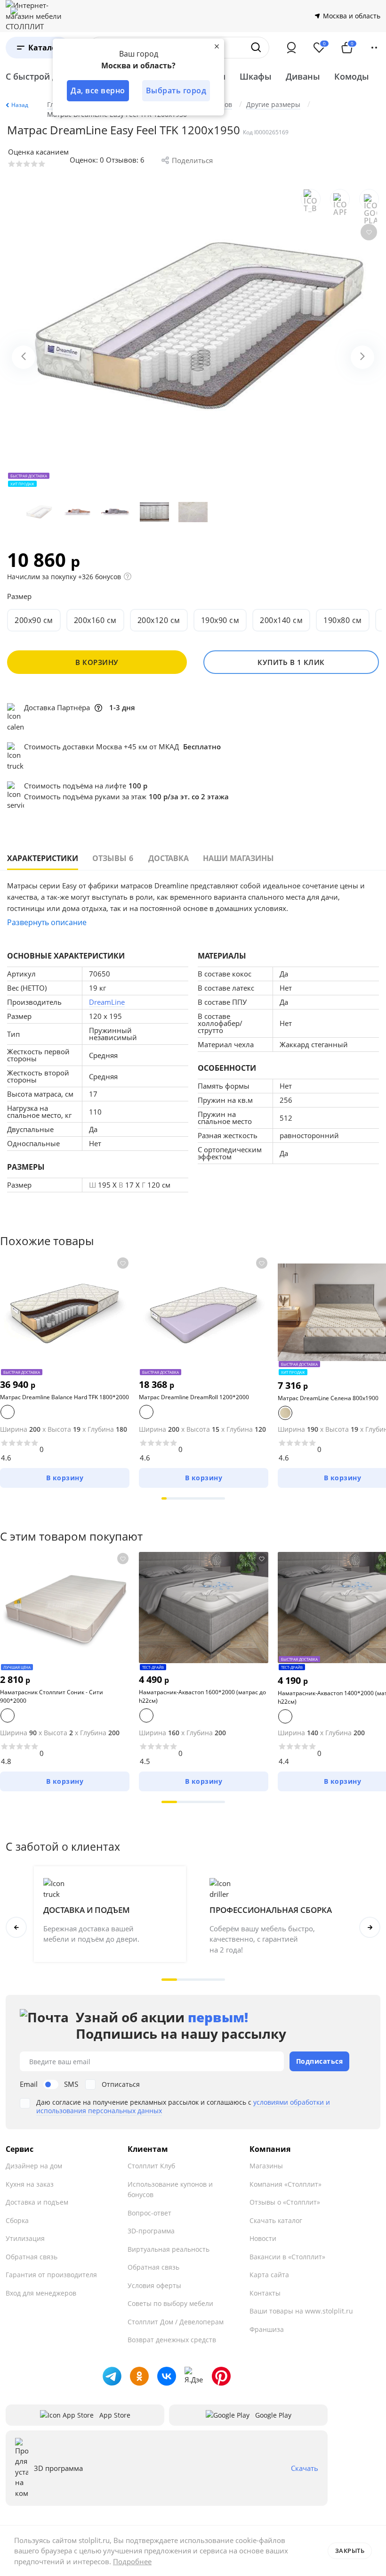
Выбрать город (176, 90)
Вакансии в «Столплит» (287, 2257)
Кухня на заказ (30, 2184)
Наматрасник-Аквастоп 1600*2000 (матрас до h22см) (202, 1696)
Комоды (352, 76)
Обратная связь (32, 2257)
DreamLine (107, 1002)
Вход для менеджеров (41, 2293)
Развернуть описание (47, 922)
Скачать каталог (276, 2220)
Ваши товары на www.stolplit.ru (301, 2311)
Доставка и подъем (37, 2202)
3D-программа (151, 2231)
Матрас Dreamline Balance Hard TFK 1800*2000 (64, 1397)
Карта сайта (269, 2275)
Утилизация (25, 2238)
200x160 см (95, 620)
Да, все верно (98, 90)
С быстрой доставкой (51, 76)
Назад (20, 105)
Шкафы (256, 76)
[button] (164, 1498)
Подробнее (132, 2561)
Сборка (17, 2220)
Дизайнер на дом (34, 2166)
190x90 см (220, 620)
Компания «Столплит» (285, 2184)
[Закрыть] (217, 46)
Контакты (265, 2293)
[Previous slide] (24, 357)
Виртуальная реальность (169, 2249)
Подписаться (320, 2061)
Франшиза (267, 2329)
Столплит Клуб (151, 2166)
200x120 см (159, 620)
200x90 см (34, 620)
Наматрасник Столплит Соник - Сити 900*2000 (52, 1696)
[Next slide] (362, 357)
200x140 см (281, 620)
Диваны (303, 76)
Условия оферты (154, 2285)
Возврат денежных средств (172, 2340)
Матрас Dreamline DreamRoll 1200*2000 (194, 1397)
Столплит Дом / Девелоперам (176, 2322)
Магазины (266, 2166)
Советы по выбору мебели (170, 2303)
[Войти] (291, 48)
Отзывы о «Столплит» (285, 2202)
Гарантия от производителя (51, 2275)
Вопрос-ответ (149, 2213)
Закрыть (350, 2551)
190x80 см (343, 620)
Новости (263, 2238)
